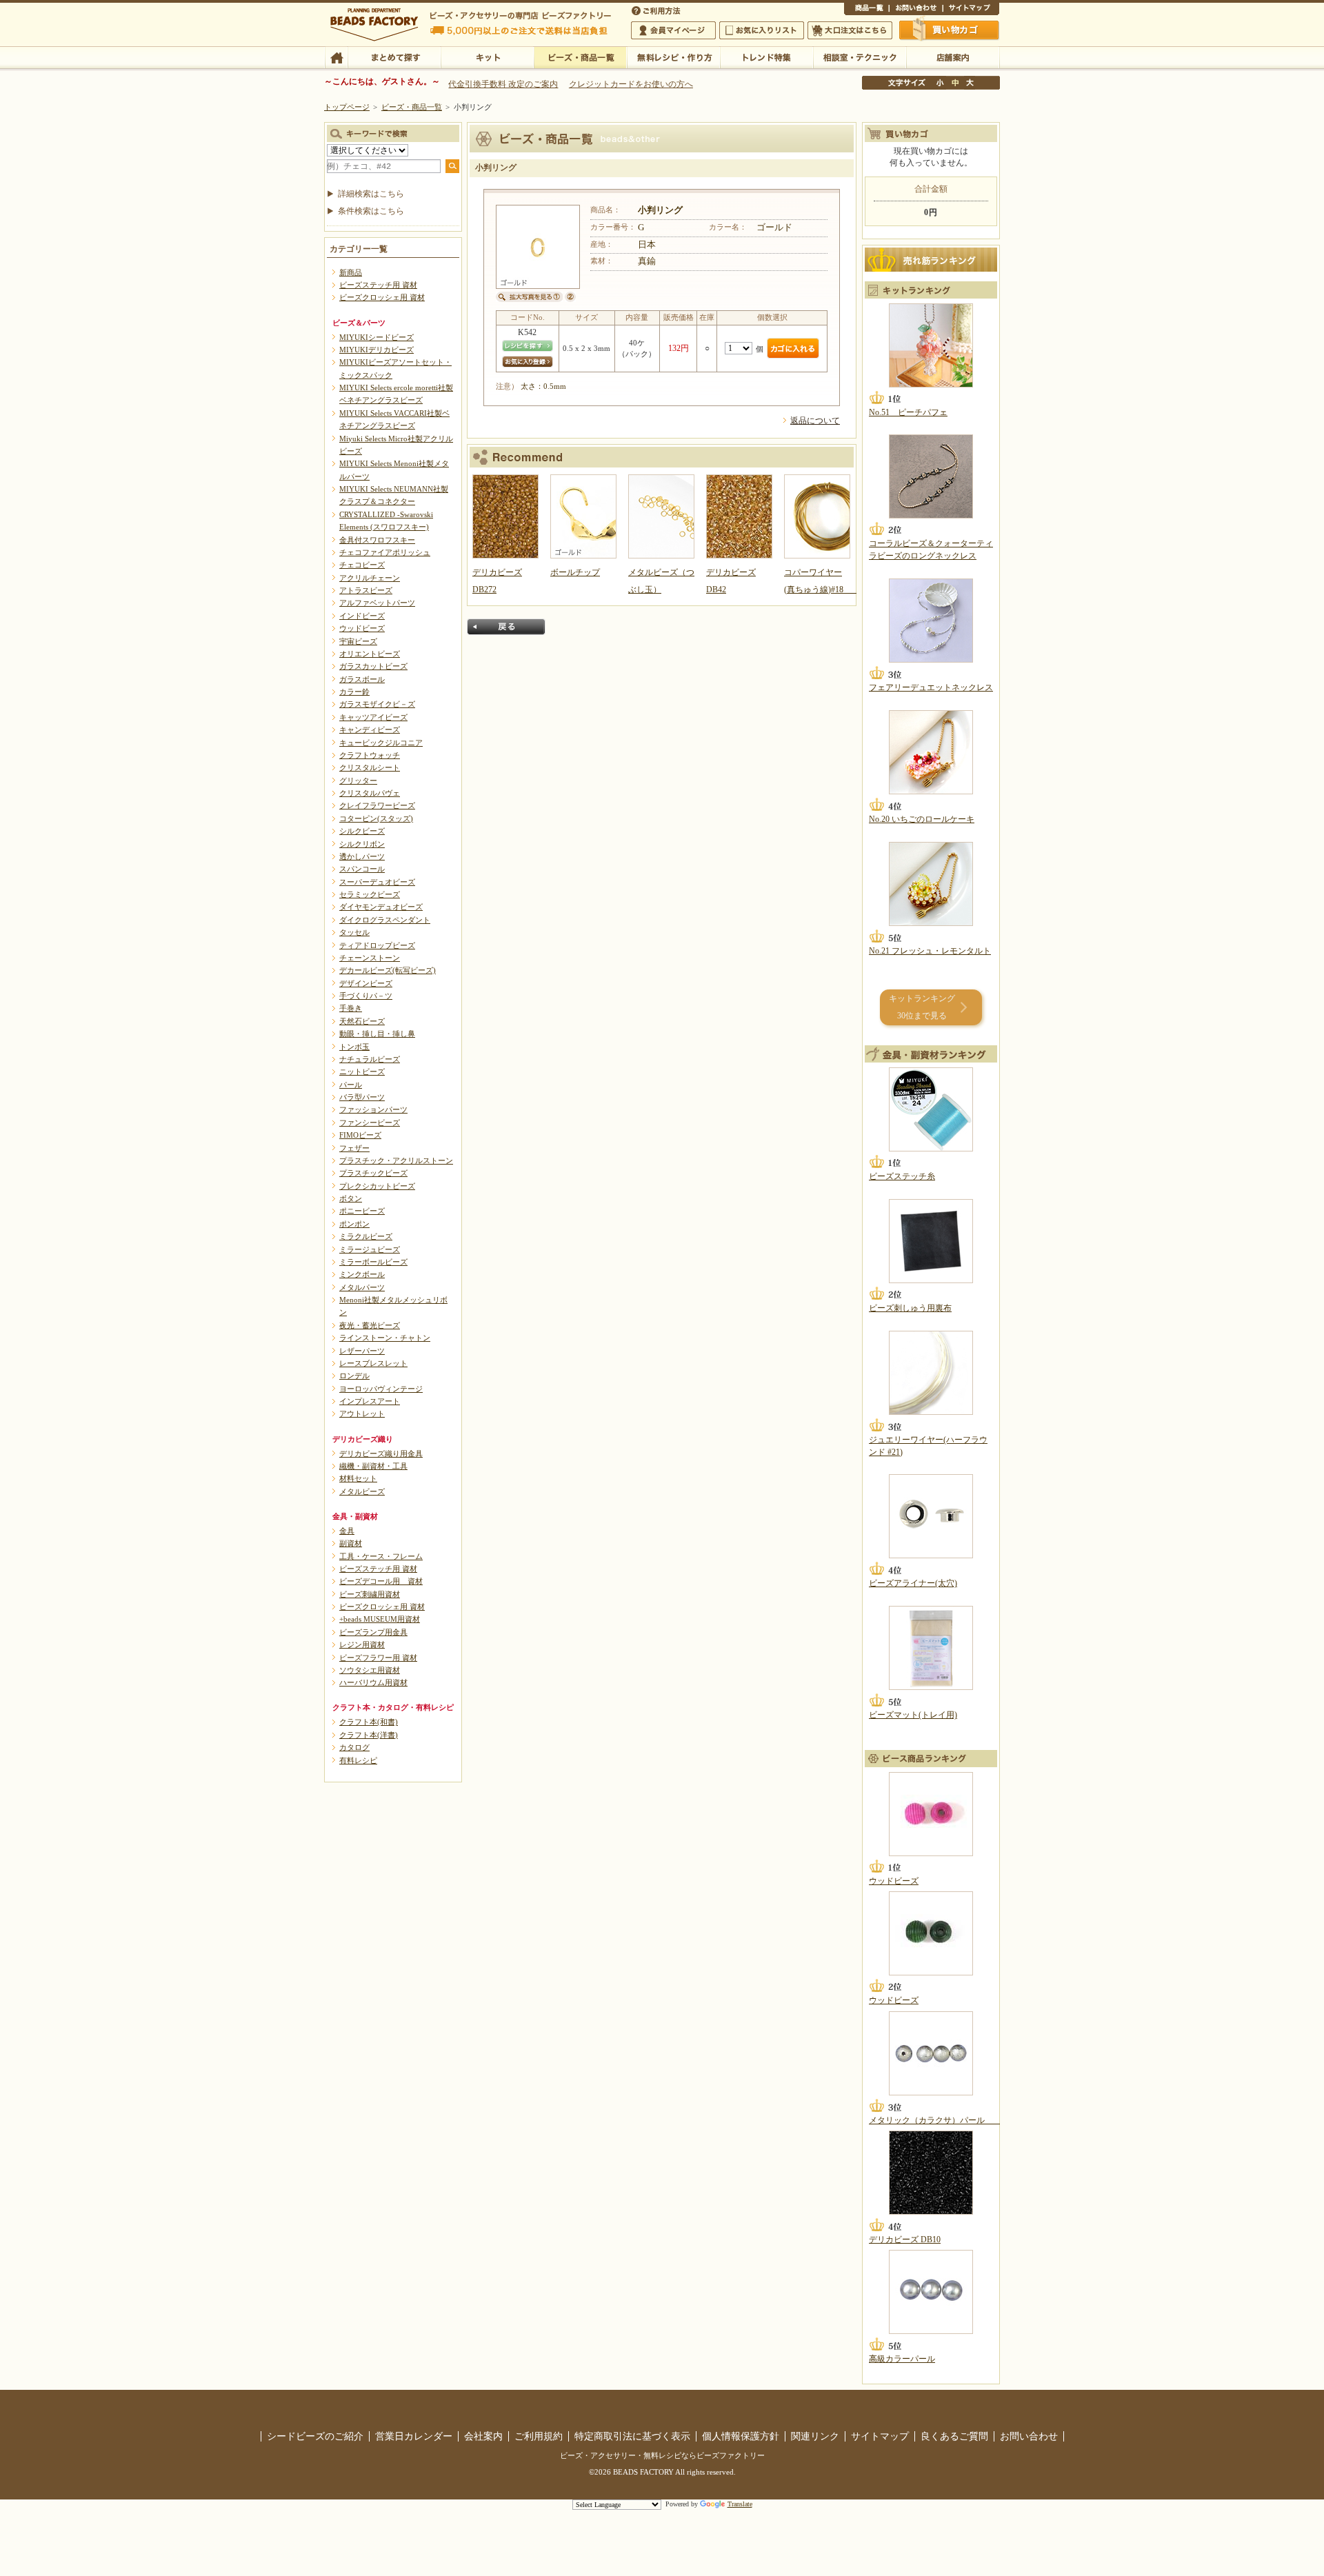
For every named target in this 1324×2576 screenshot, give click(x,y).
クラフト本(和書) (369, 1722)
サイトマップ (971, 10)
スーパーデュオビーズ (377, 882)
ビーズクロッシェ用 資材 (382, 297)
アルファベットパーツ (377, 603)
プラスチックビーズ (373, 1173)
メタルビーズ (362, 1491)
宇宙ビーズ (358, 641)
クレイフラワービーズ (377, 805)
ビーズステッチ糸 (902, 1176)
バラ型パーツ (362, 1097)
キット (487, 57)
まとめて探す (394, 57)
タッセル (354, 932)
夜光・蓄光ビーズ (370, 1325)
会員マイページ (673, 30)
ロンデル (354, 1376)
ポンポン (354, 1224)
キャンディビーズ (370, 729)
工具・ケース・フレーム (381, 1556)
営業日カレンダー (414, 2436)
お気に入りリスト (762, 30)
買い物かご (950, 30)
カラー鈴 (354, 692)
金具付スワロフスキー (377, 540)
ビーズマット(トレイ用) (913, 1715)
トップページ (347, 107)
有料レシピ (358, 1760)
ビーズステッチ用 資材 (378, 285)
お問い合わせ (916, 10)
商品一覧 (866, 10)
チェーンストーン (370, 958)
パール (351, 1085)
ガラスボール (362, 679)
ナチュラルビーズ (370, 1059)
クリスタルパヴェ (370, 793)
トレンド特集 (766, 57)
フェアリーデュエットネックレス (931, 687)
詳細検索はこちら (371, 194)
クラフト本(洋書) (369, 1735)
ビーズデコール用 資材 (381, 1581)
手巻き (351, 1008)
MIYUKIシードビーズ (377, 337)
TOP (336, 57)
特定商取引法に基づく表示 (632, 2436)
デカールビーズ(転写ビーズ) (388, 970)
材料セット (358, 1478)
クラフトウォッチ (370, 755)
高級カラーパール (902, 2359)
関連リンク (815, 2436)
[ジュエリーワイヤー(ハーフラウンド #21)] (931, 1373)
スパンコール (362, 869)
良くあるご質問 (954, 2436)
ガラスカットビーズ (373, 666)
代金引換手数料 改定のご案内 (503, 84)
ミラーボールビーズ (373, 1262)
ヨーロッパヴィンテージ (381, 1389)
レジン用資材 (362, 1644)
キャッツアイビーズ (373, 717)
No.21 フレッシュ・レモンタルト (930, 951)
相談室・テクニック (860, 57)
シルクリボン (362, 844)
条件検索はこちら (371, 211)
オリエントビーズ (370, 654)
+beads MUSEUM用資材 (380, 1619)
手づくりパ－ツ (366, 996)
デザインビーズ (366, 983)
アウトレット (362, 1413)
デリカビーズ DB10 (905, 2240)
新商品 (351, 272)
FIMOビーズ (360, 1135)
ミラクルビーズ (366, 1236)
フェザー (354, 1148)
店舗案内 (953, 57)
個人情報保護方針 (741, 2436)
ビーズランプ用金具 (373, 1632)
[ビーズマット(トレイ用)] (931, 1648)
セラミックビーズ (370, 894)
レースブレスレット (373, 1363)
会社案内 (483, 2436)
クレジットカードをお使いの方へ (631, 84)
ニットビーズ (362, 1071)
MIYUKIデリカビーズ (377, 350)
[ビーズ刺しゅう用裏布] (931, 1241)
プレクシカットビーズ (377, 1186)
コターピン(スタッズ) (376, 818)
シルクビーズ (362, 831)
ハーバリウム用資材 (373, 1682)
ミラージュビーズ (370, 1249)
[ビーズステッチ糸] (931, 1109)
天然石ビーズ (362, 1021)
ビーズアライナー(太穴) (913, 1583)
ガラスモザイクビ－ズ (377, 704)
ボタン (351, 1198)
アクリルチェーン (370, 578)
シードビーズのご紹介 (315, 2436)
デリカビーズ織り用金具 (381, 1453)
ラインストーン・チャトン (385, 1338)
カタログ (354, 1747)
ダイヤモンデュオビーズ (381, 907)
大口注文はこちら (850, 30)
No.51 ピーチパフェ (908, 412)
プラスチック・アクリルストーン (396, 1160)
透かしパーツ (362, 856)
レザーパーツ (362, 1351)
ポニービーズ (362, 1211)
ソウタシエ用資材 (370, 1670)
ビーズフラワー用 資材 (378, 1658)
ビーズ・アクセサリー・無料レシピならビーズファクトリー (662, 2455)
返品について (815, 421)
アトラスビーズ (366, 590)
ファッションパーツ (373, 1109)
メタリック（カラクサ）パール (935, 2120)
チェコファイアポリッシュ (385, 552)
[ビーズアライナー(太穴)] (931, 1516)
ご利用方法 (657, 10)
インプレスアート (370, 1401)
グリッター (358, 781)
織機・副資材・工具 (373, 1466)
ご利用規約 (539, 2436)
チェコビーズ (362, 565)
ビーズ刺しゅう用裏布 (910, 1308)
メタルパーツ (362, 1287)
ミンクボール (362, 1274)
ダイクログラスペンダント (385, 920)
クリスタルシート (370, 767)
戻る (506, 627)
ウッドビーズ (362, 628)
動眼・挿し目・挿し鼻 (377, 1034)
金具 (347, 1531)
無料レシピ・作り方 (673, 57)
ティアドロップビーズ (377, 945)
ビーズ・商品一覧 (580, 57)
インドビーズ (362, 616)
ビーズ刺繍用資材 (370, 1594)
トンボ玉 (354, 1047)
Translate (740, 2504)
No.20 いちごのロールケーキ (922, 819)
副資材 (351, 1543)
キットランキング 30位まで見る (922, 1007)
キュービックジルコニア (381, 743)
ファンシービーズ (370, 1123)
